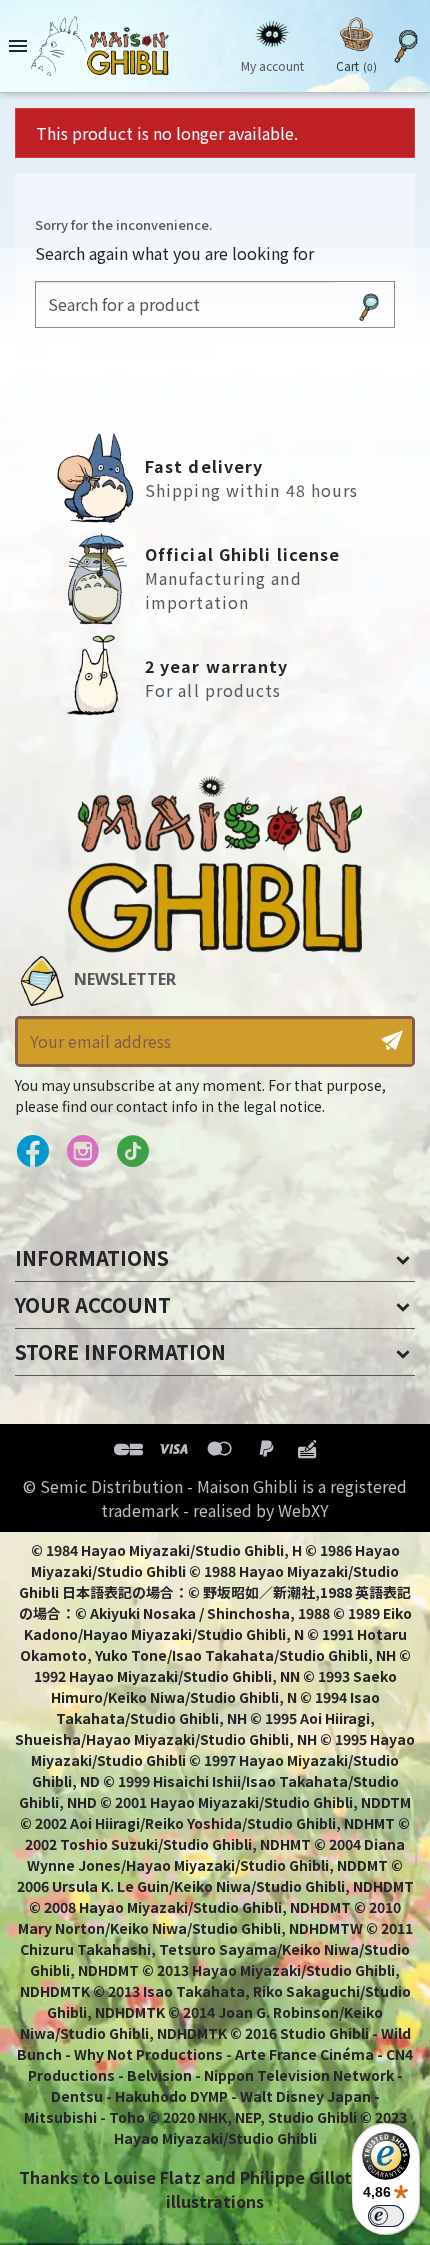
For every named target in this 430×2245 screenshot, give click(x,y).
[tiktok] (132, 1152)
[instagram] (82, 1152)
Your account (93, 1304)
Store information (120, 1351)
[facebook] (32, 1152)
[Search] (369, 304)
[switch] (386, 2216)
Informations (92, 1257)
